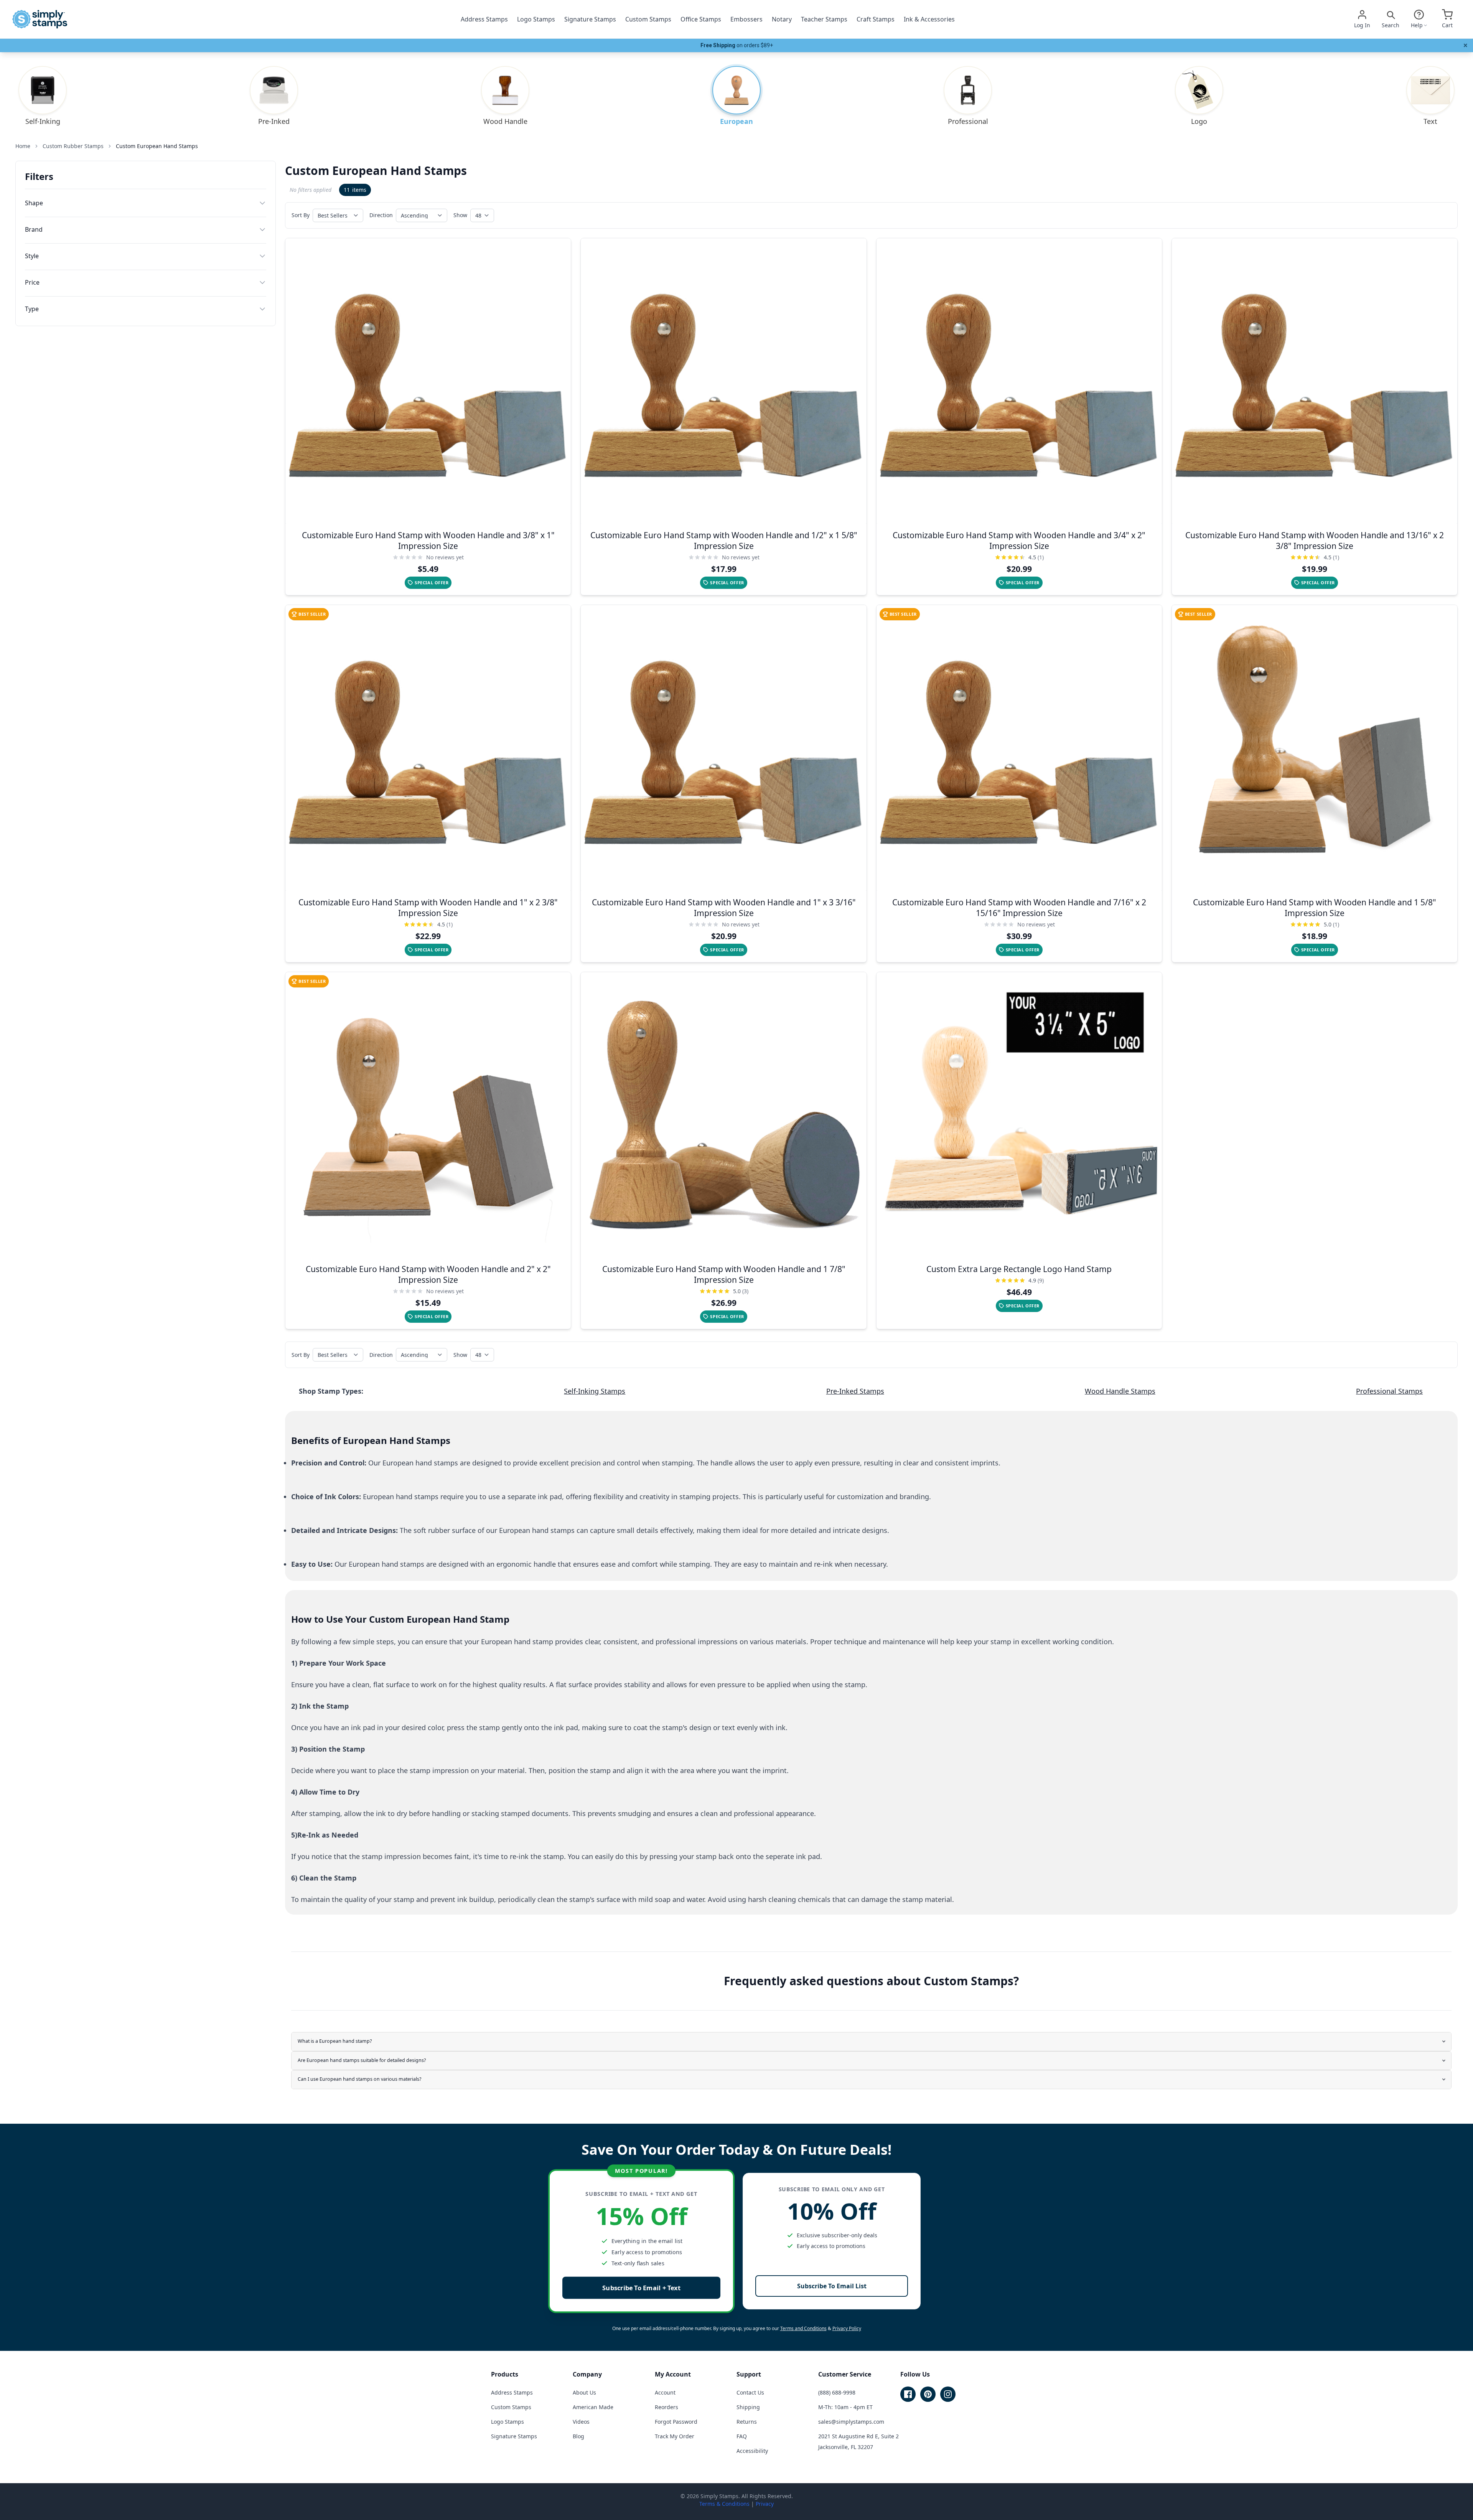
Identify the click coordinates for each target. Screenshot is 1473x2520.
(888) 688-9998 (837, 2392)
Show (460, 215)
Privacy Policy (847, 2328)
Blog (578, 2436)
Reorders (666, 2407)
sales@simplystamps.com (851, 2422)
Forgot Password (676, 2422)
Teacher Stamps (824, 19)
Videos (581, 2422)
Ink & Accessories (929, 19)
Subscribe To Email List (832, 2286)
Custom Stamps (648, 19)
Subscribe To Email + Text (641, 2288)
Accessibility (752, 2451)
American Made (593, 2407)
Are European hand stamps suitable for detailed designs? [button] (362, 2060)
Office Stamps (701, 19)
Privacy (765, 2504)
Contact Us (750, 2392)
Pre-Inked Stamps (855, 1391)
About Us (584, 2392)
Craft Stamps (876, 19)
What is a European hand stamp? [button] (335, 2041)
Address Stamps (484, 19)
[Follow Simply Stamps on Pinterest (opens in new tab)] (928, 2394)
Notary (782, 19)
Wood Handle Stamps (1120, 1391)
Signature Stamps (590, 19)
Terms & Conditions (724, 2504)
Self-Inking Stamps (595, 1391)
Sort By (301, 215)
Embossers (746, 19)
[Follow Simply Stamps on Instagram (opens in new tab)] (948, 2394)
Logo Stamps (536, 19)
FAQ (742, 2436)
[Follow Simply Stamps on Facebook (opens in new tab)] (908, 2394)
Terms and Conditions (803, 2328)
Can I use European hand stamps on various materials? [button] (359, 2079)
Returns (747, 2422)
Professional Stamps (1389, 1391)
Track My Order (675, 2436)
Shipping (748, 2407)
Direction (381, 215)
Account (665, 2392)
